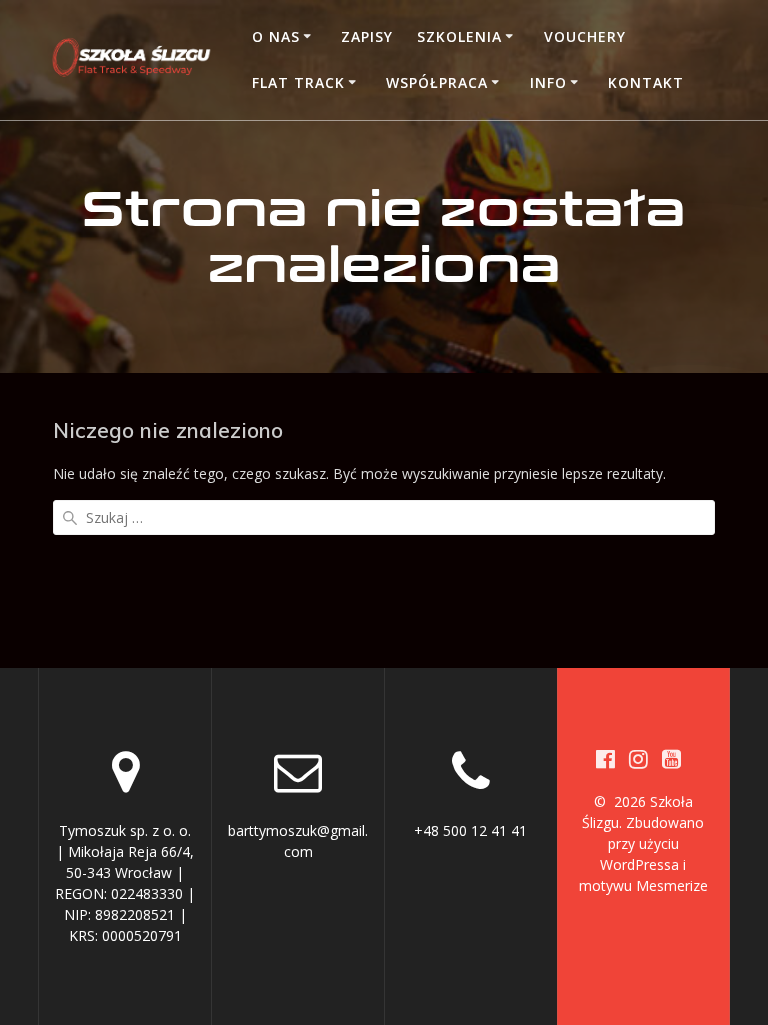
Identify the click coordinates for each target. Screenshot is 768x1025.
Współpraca (437, 82)
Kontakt (646, 82)
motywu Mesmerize (643, 885)
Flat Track (298, 82)
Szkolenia (459, 36)
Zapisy (367, 36)
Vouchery (585, 36)
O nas (276, 36)
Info (548, 82)
